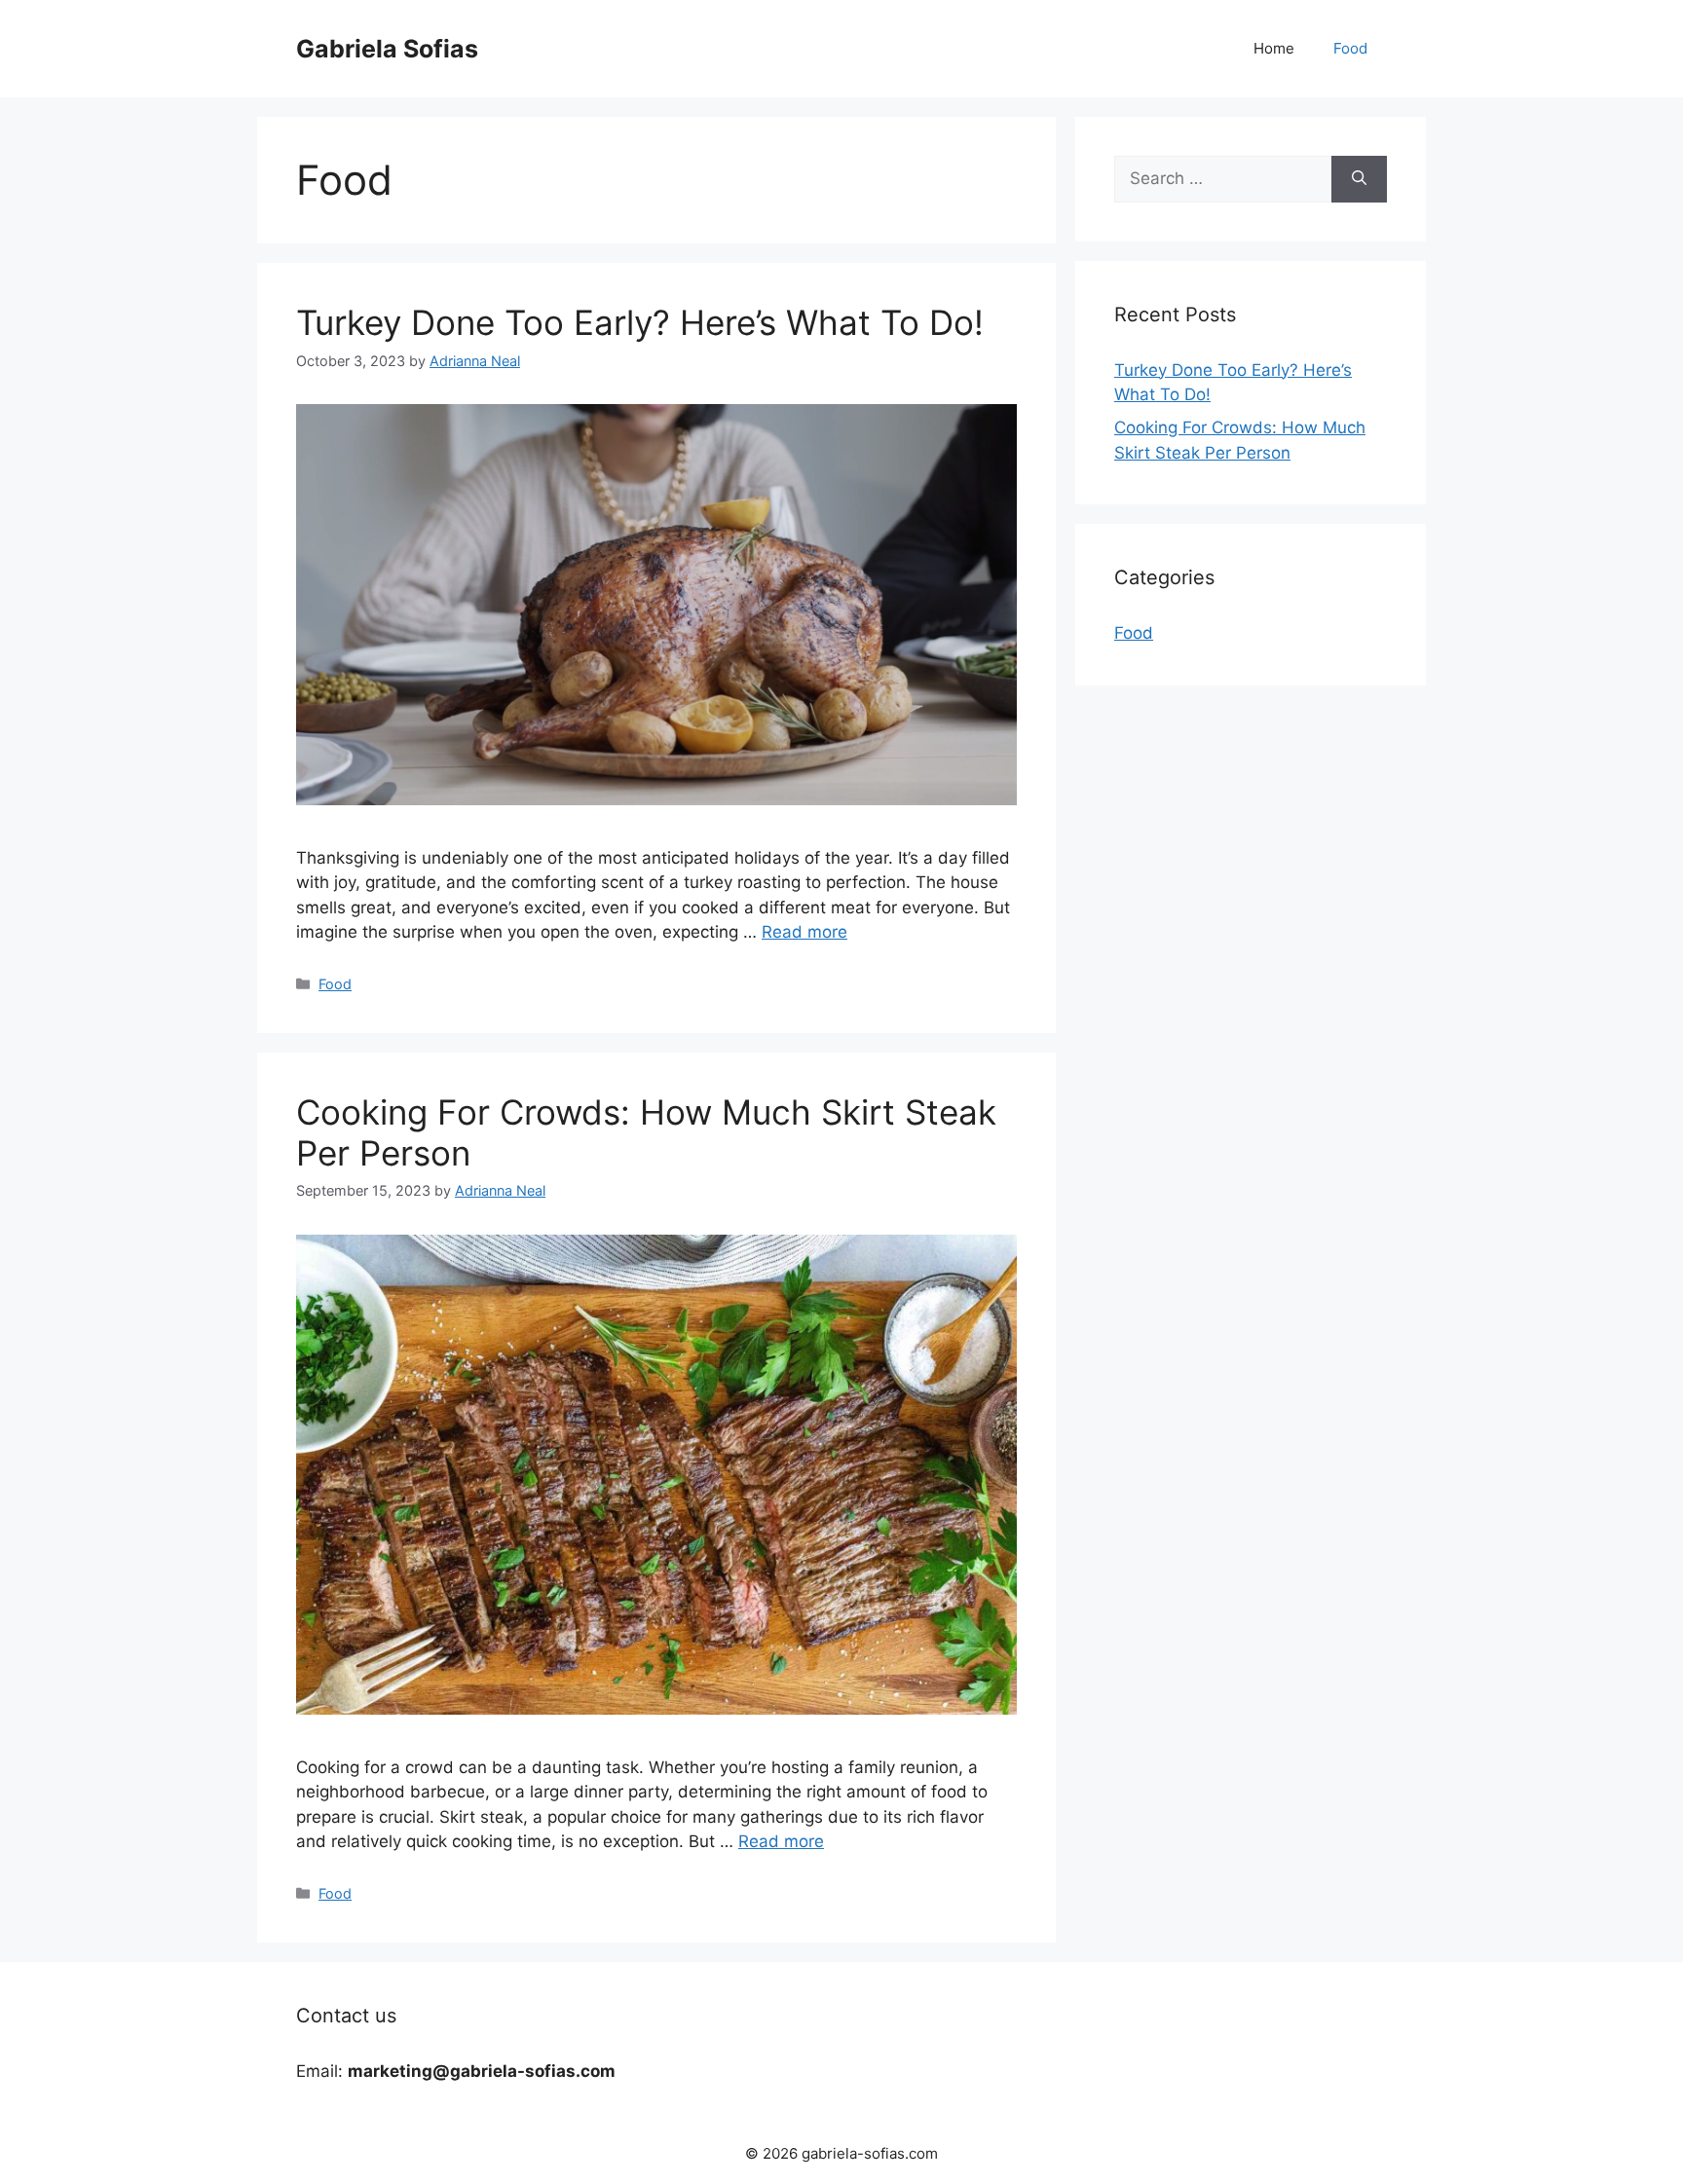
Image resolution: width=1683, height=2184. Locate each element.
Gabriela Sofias (387, 49)
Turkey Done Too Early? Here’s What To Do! (640, 322)
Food (1350, 48)
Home (1274, 48)
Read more (804, 932)
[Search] (1359, 179)
